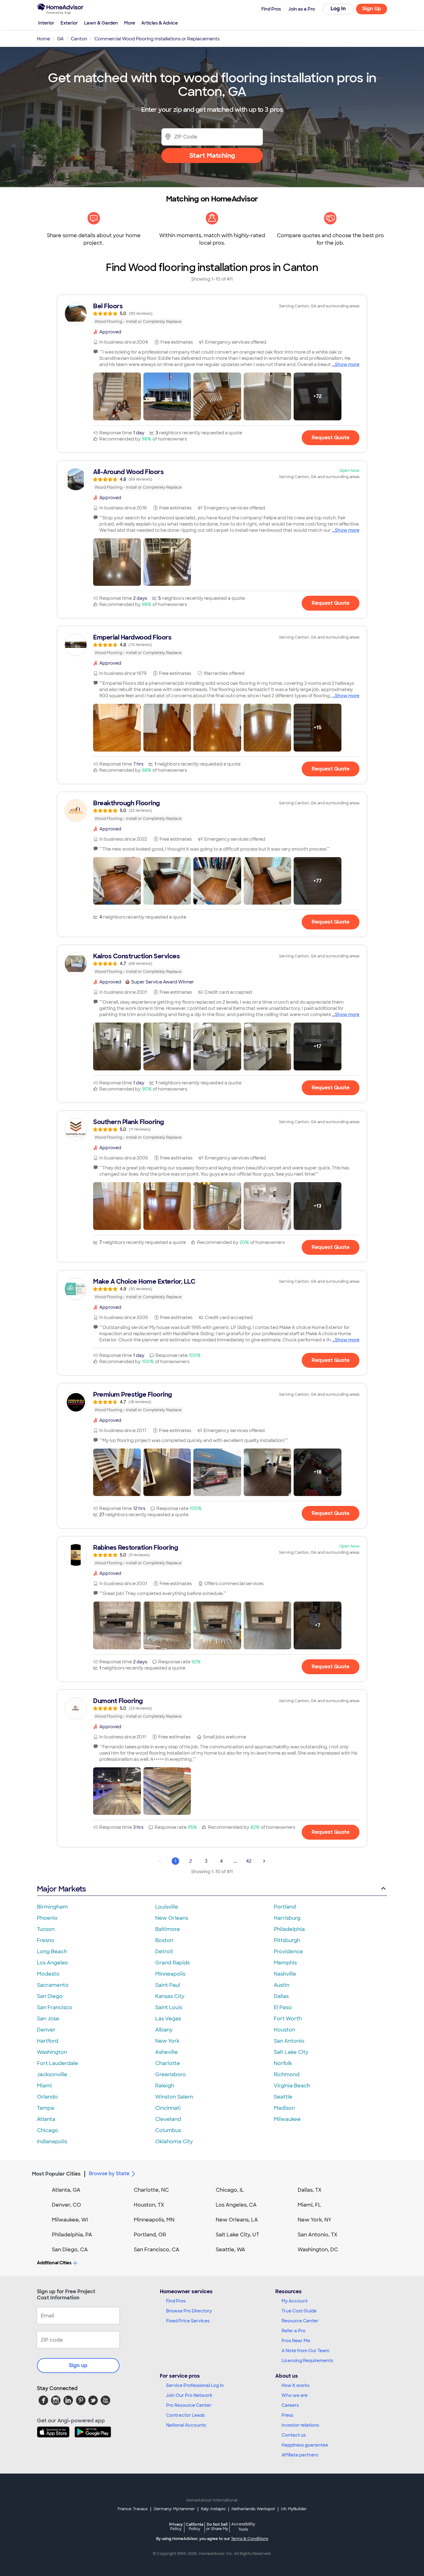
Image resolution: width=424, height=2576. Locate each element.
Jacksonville (52, 2074)
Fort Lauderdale (58, 2063)
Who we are (295, 2395)
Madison (284, 2108)
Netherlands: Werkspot (253, 2509)
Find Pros (176, 2301)
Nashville (285, 1974)
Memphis (285, 1963)
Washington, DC (318, 2250)
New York (167, 2041)
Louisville (167, 1907)
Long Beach (52, 1952)
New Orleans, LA (237, 2220)
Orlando (47, 2097)
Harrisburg (287, 1918)
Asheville (167, 2052)
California (194, 2526)
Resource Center (300, 2321)
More (130, 23)
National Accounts (186, 2425)
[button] (117, 396)
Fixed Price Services (188, 2321)
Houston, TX (149, 2205)
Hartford (48, 2041)
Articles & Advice (160, 23)
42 (249, 1861)
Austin (282, 1985)
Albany (164, 2030)
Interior (46, 23)
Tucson (46, 1929)
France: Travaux (133, 2509)
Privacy (176, 2526)
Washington (52, 2052)
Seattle (283, 2097)
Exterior (69, 23)
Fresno (46, 1940)
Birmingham (52, 1907)
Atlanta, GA (66, 2190)
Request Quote (331, 438)
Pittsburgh (287, 1940)
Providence (288, 1952)
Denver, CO (66, 2205)
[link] (212, 314)
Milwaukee (287, 2119)
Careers (290, 2405)
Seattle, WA (230, 2250)
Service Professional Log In (195, 2385)
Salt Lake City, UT (237, 2235)
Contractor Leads (185, 2415)
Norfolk (283, 2063)
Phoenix (47, 1918)
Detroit (164, 1952)
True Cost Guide (299, 2311)
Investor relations (300, 2425)
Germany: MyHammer (174, 2509)
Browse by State (109, 2174)
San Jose (48, 2019)
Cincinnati (168, 2108)
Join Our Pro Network (189, 2395)
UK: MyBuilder (294, 2509)
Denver (46, 2030)
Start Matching (212, 156)
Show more (347, 364)
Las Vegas (168, 2019)
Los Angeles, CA (236, 2205)
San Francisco (55, 2007)
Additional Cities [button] (54, 2263)
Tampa (45, 2108)
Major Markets (61, 1889)
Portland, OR (150, 2235)
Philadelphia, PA (72, 2235)
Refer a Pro (293, 2331)
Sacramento (53, 1985)
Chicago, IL (230, 2190)
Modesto (48, 1974)
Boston (164, 1940)
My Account (295, 2301)
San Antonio (289, 2041)
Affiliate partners (300, 2455)
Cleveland (168, 2119)
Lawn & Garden (101, 23)
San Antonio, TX (318, 2235)
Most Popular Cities (56, 2174)
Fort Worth (288, 2019)
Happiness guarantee (305, 2445)
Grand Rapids (172, 1963)
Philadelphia (289, 1929)
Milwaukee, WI (70, 2220)
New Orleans (172, 1918)
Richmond (287, 2074)
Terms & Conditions (250, 2539)
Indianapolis (52, 2142)
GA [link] (60, 39)
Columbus (168, 2130)
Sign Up (372, 9)
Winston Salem (174, 2097)
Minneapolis (170, 1974)
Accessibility (243, 2527)
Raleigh (165, 2086)
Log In (338, 9)
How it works (295, 2385)
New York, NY (315, 2220)
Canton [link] (79, 39)
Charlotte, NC (151, 2190)
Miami (44, 2086)
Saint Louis (169, 2007)
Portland (285, 1907)
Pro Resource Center (189, 2405)
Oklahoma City (174, 2142)
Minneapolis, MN (154, 2220)
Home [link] (43, 39)
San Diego (50, 1996)
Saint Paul (168, 1985)
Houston (284, 2030)
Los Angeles (52, 1963)
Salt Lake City (291, 2052)
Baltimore (168, 1929)
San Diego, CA (70, 2250)
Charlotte (168, 2063)
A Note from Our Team (305, 2351)
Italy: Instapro (213, 2509)
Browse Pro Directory (189, 2311)
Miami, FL (309, 2205)
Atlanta (46, 2119)
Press (287, 2415)
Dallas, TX (310, 2190)
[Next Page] (264, 1861)
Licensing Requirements (307, 2361)
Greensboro (171, 2074)
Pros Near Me (296, 2341)
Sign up (78, 2365)
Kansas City (170, 1996)
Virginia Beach (292, 2086)
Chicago (48, 2130)
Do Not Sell (217, 2526)
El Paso (283, 2007)
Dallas (281, 1996)
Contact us (294, 2435)
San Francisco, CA (157, 2250)
